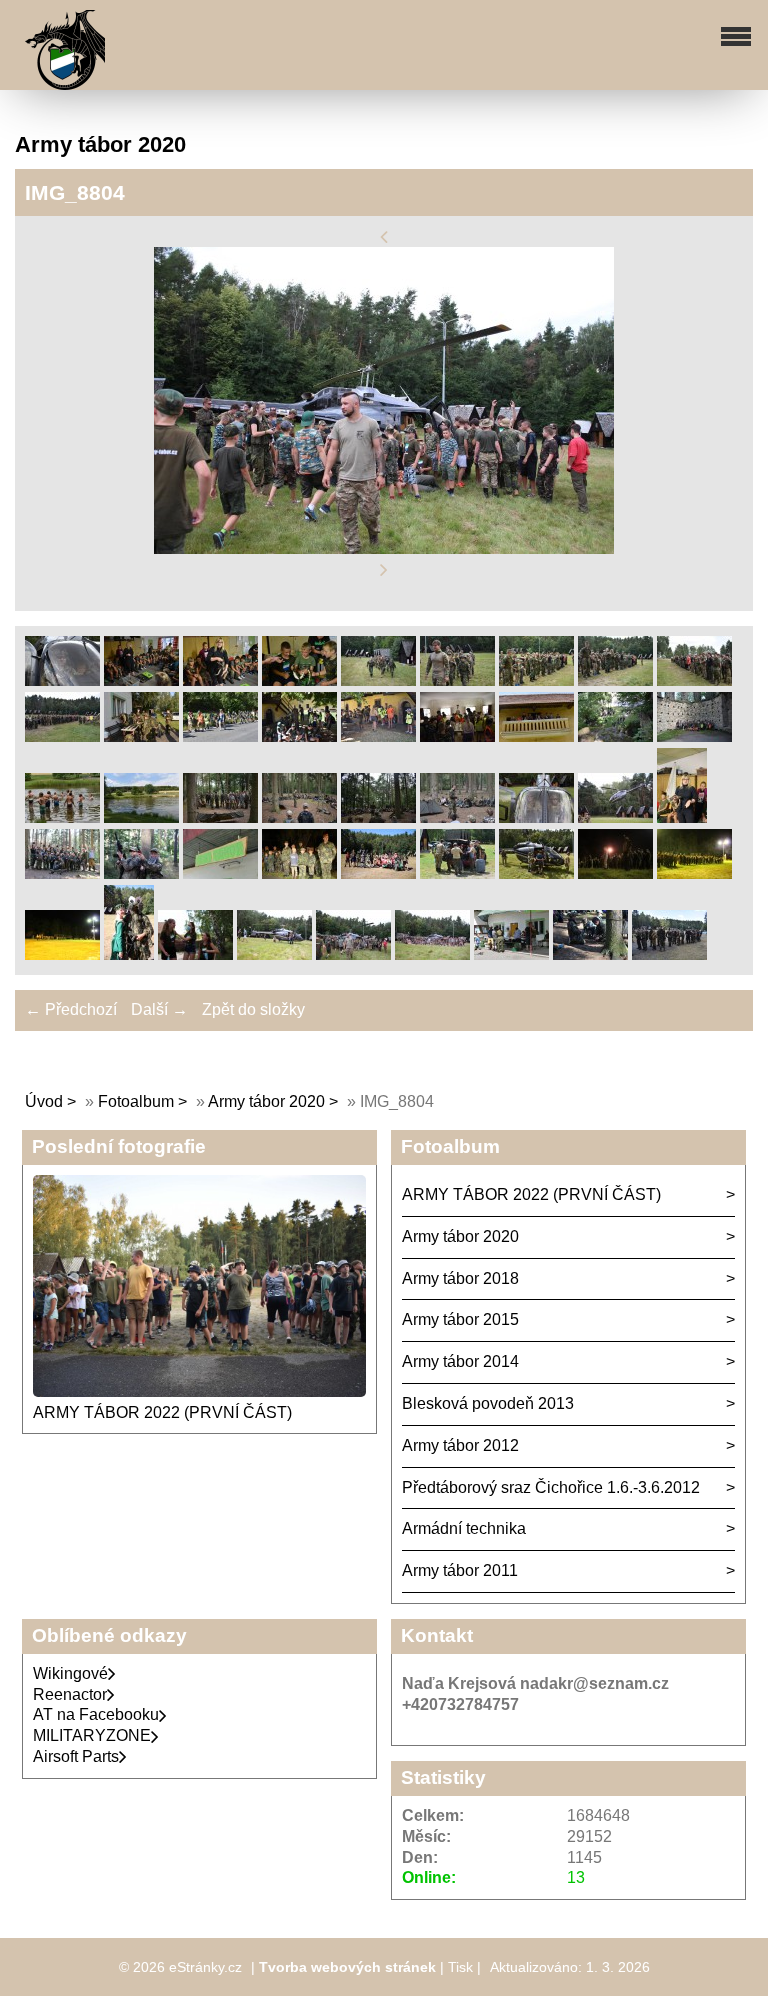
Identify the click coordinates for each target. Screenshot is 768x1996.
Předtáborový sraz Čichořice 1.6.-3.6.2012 (551, 1487)
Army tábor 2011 (460, 1570)
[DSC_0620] (694, 736)
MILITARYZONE (92, 1735)
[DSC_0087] (141, 680)
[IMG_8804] (353, 954)
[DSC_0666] (220, 817)
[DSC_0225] (378, 680)
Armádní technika (464, 1528)
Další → (159, 1009)
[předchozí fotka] (384, 236)
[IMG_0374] (615, 873)
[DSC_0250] (536, 680)
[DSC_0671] (299, 817)
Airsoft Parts (76, 1756)
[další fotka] (384, 570)
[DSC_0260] (62, 736)
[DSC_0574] (615, 736)
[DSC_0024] (62, 680)
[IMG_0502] (299, 873)
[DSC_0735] (590, 954)
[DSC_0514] (536, 736)
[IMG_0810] (129, 954)
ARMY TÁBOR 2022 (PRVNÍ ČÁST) (162, 1412)
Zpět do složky (253, 1009)
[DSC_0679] (457, 817)
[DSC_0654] (62, 817)
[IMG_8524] (195, 954)
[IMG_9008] (682, 817)
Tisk (460, 1967)
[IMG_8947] (615, 817)
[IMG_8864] (536, 817)
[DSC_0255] (694, 680)
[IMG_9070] (62, 873)
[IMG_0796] (378, 873)
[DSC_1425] (457, 873)
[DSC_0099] (299, 680)
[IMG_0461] (62, 954)
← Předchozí (71, 1009)
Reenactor (70, 1694)
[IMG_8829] (432, 954)
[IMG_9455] (141, 873)
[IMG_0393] (694, 873)
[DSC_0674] (378, 817)
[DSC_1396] (220, 873)
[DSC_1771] (536, 873)
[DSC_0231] (457, 680)
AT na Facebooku (96, 1714)
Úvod (44, 1101)
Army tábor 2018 (460, 1278)
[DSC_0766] (669, 954)
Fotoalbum (136, 1101)
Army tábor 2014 (460, 1361)
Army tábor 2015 (460, 1319)
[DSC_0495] (457, 736)
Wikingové (70, 1673)
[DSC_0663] (141, 817)
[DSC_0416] (299, 736)
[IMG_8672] (274, 954)
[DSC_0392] (220, 736)
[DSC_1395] (511, 954)
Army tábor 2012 (460, 1445)
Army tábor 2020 (266, 1101)
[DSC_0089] (220, 680)
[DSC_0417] (378, 736)
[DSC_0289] (141, 736)
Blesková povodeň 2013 (488, 1403)
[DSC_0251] (615, 680)
